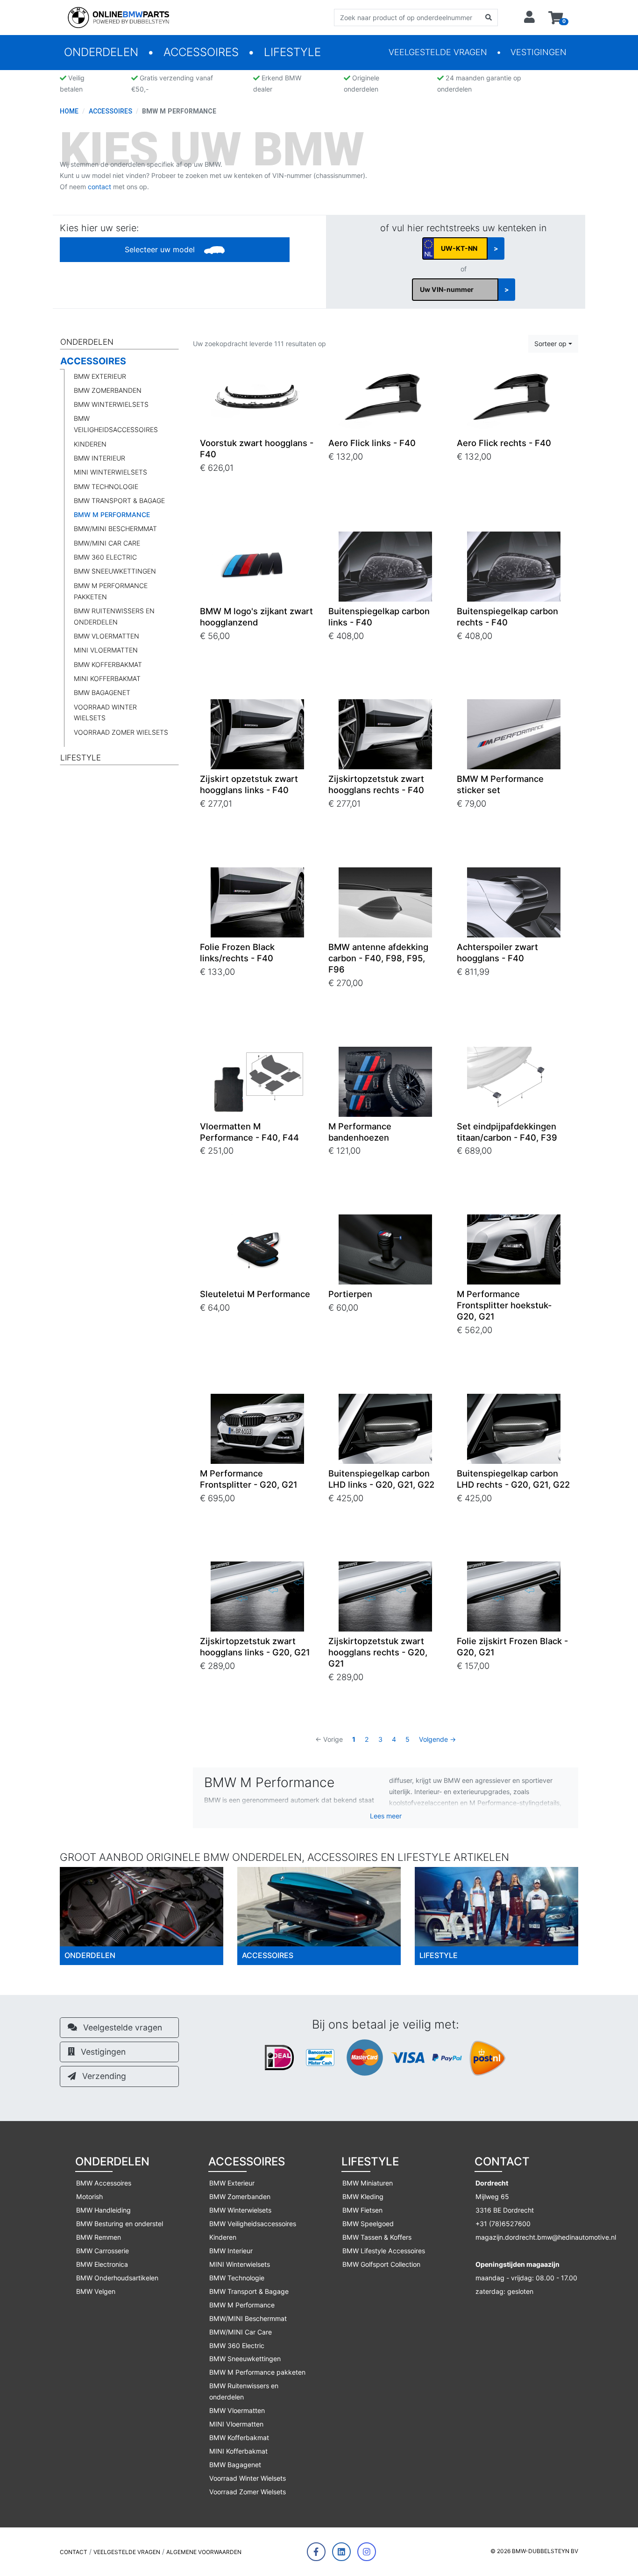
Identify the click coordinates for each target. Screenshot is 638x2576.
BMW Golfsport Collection (381, 2264)
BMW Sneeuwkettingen (115, 571)
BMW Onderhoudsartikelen (117, 2278)
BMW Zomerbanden (108, 390)
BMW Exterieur (100, 376)
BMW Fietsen (362, 2210)
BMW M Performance (112, 514)
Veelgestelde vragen (438, 52)
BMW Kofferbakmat (108, 664)
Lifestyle (292, 52)
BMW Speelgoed (368, 2224)
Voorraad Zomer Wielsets (121, 732)
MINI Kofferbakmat (107, 678)
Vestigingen (539, 52)
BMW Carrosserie (103, 2251)
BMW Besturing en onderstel (120, 2224)
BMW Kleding (363, 2196)
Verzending (103, 2076)
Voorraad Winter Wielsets (105, 713)
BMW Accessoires (104, 2183)
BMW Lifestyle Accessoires (384, 2251)
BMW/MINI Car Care (107, 543)
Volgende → (437, 1739)
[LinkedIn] (341, 2552)
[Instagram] (367, 2552)
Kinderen (90, 444)
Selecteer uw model (161, 249)
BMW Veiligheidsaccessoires (116, 424)
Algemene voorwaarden (204, 2552)
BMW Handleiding (103, 2210)
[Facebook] (316, 2552)
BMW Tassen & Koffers (377, 2237)
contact (99, 187)
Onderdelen (101, 52)
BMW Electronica (102, 2264)
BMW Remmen (99, 2237)
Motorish (89, 2196)
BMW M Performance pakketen (111, 591)
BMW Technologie (106, 486)
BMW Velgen (96, 2291)
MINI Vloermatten (106, 650)
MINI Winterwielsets (110, 472)
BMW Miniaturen (368, 2183)
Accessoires (201, 52)
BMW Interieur (99, 458)
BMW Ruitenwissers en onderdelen (114, 616)
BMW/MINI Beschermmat (115, 529)
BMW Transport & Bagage (119, 500)
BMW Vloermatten (106, 636)
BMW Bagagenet (102, 692)
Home (69, 111)
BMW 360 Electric (105, 557)
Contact (74, 2552)
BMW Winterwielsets (111, 404)
